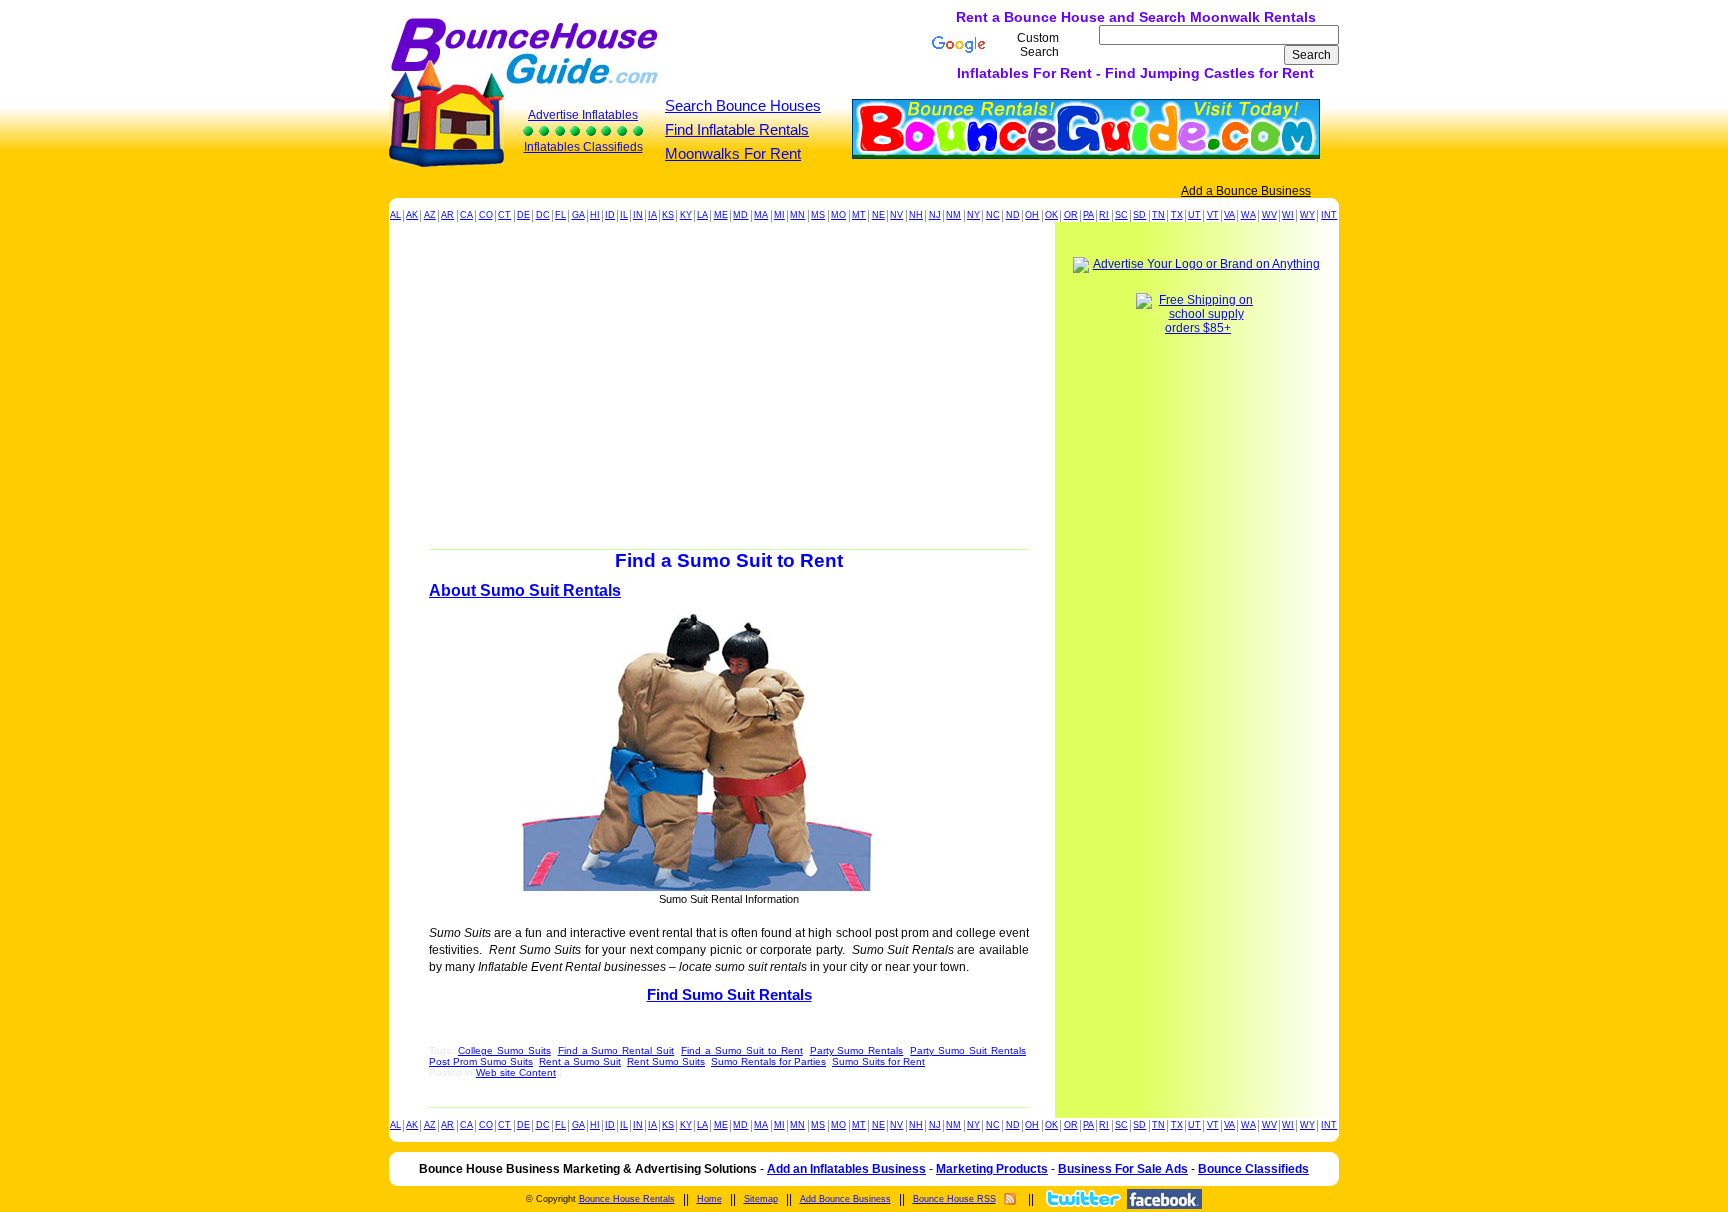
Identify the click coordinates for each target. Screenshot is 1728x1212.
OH (1032, 215)
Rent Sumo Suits (666, 1061)
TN (1158, 215)
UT (1194, 215)
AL (395, 215)
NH (916, 215)
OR (1071, 215)
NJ (935, 215)
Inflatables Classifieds (583, 147)
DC (543, 215)
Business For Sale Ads (1123, 1169)
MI (779, 215)
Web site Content (516, 1072)
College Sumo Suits (504, 1050)
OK (1051, 215)
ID (610, 215)
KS (668, 215)
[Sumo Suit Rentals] (729, 752)
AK (412, 215)
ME (721, 215)
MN (797, 215)
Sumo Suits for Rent (878, 1061)
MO (838, 215)
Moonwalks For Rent (733, 153)
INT (1329, 215)
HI (595, 215)
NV (896, 215)
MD (740, 215)
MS (818, 215)
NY (973, 215)
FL (560, 215)
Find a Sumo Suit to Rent (742, 1050)
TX (1177, 215)
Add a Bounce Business (1246, 191)
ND (1013, 215)
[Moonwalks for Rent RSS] (1010, 1199)
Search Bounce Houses (743, 105)
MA (761, 215)
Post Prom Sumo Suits (481, 1061)
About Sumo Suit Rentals (525, 590)
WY (1307, 215)
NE (878, 215)
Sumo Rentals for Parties (768, 1061)
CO (486, 215)
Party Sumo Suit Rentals (968, 1050)
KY (686, 215)
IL (624, 215)
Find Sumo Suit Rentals (729, 994)
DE (523, 215)
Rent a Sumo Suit (580, 1061)
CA (466, 215)
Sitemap (761, 1199)
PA (1088, 215)
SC (1121, 215)
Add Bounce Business (845, 1199)
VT (1213, 215)
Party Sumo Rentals (857, 1050)
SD (1139, 215)
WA (1248, 215)
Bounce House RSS (954, 1199)
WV (1269, 215)
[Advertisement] (722, 45)
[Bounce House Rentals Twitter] (1082, 1198)
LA (702, 215)
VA (1229, 215)
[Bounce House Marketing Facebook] (1164, 1199)
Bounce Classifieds (1253, 1169)
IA (652, 215)
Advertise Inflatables (583, 115)
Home (709, 1199)
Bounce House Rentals (627, 1199)
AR (447, 215)
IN (638, 215)
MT (859, 215)
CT (504, 215)
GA (578, 215)
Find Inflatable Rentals (737, 129)
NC (993, 215)
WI (1288, 215)
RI (1104, 215)
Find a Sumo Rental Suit (616, 1050)
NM (953, 215)
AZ (430, 215)
